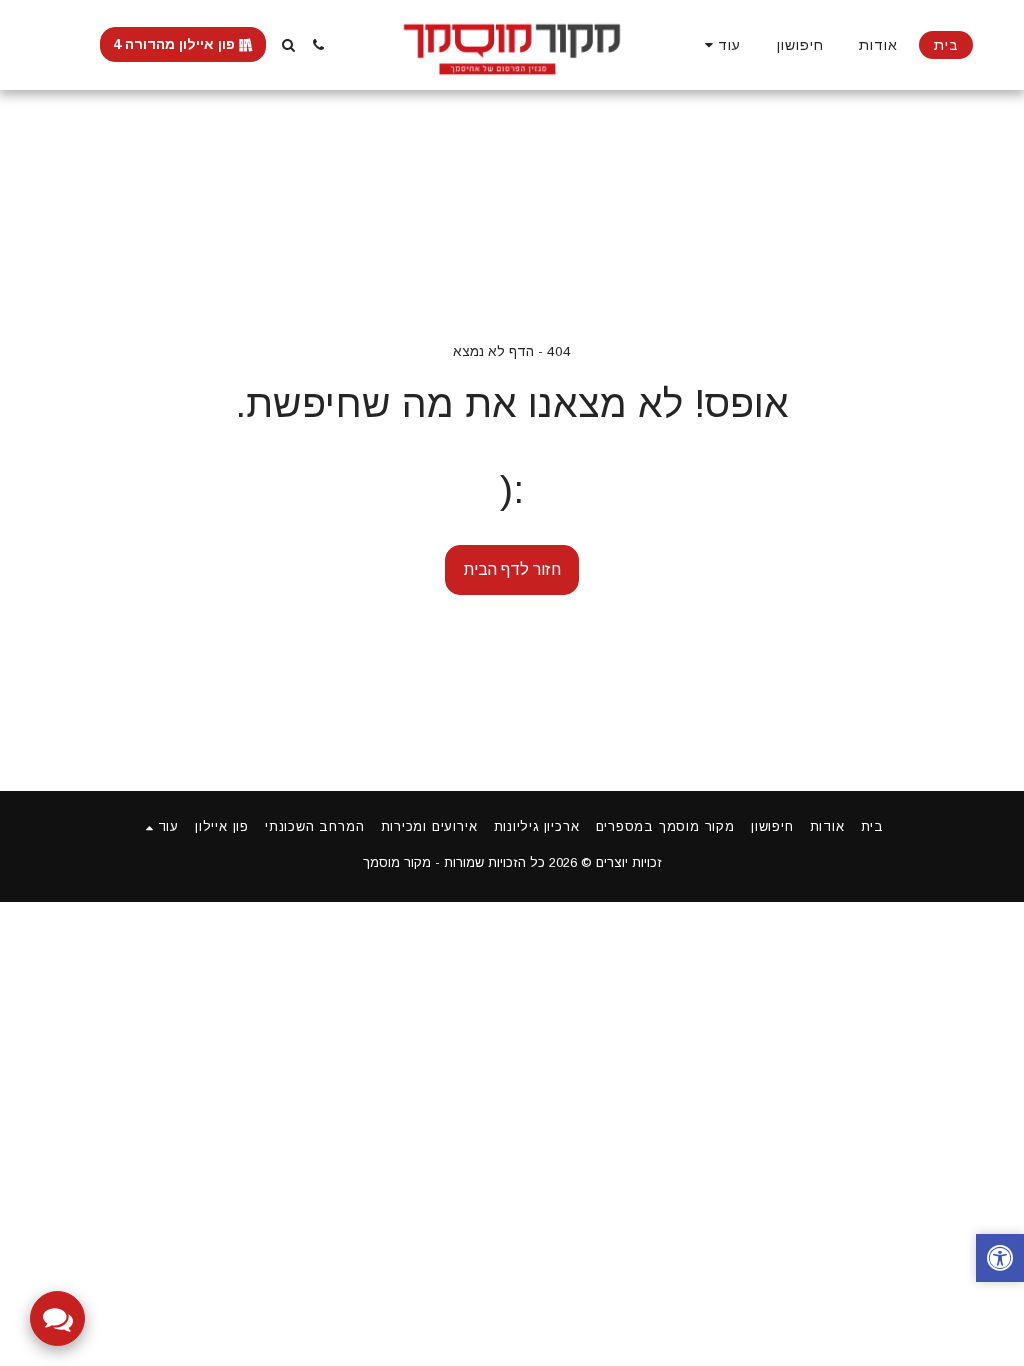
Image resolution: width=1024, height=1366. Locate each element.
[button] (319, 45)
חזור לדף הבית (512, 569)
